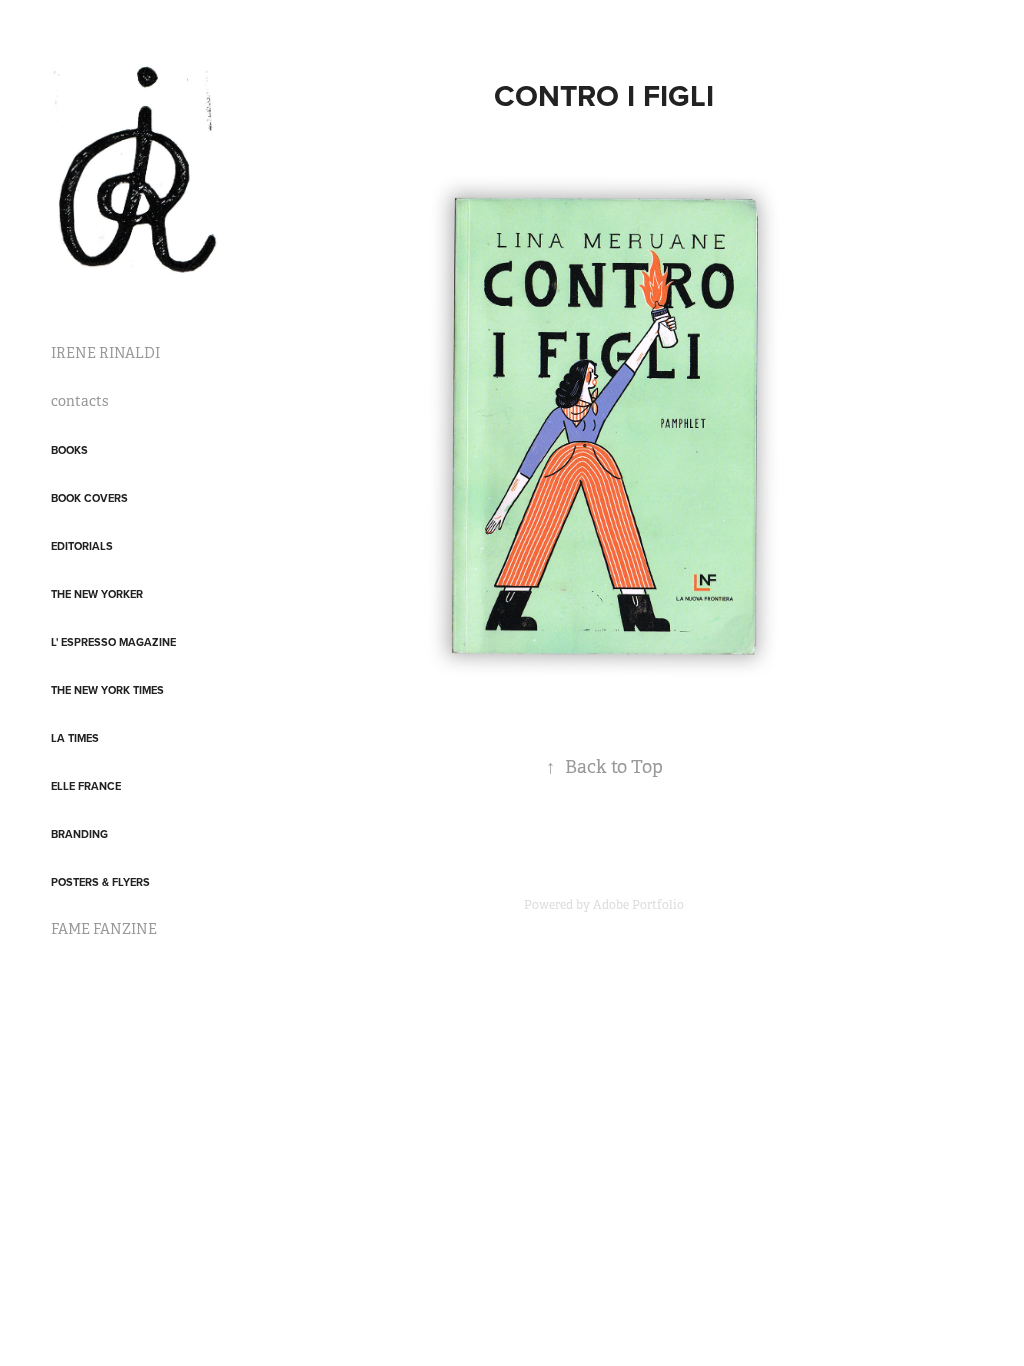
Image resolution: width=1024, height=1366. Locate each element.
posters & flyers (100, 882)
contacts (79, 401)
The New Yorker (97, 594)
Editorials (82, 546)
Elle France (86, 786)
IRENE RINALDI (105, 353)
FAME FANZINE (104, 929)
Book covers (89, 498)
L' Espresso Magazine (113, 642)
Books (69, 450)
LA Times (75, 738)
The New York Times (107, 690)
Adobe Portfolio (638, 905)
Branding (79, 834)
